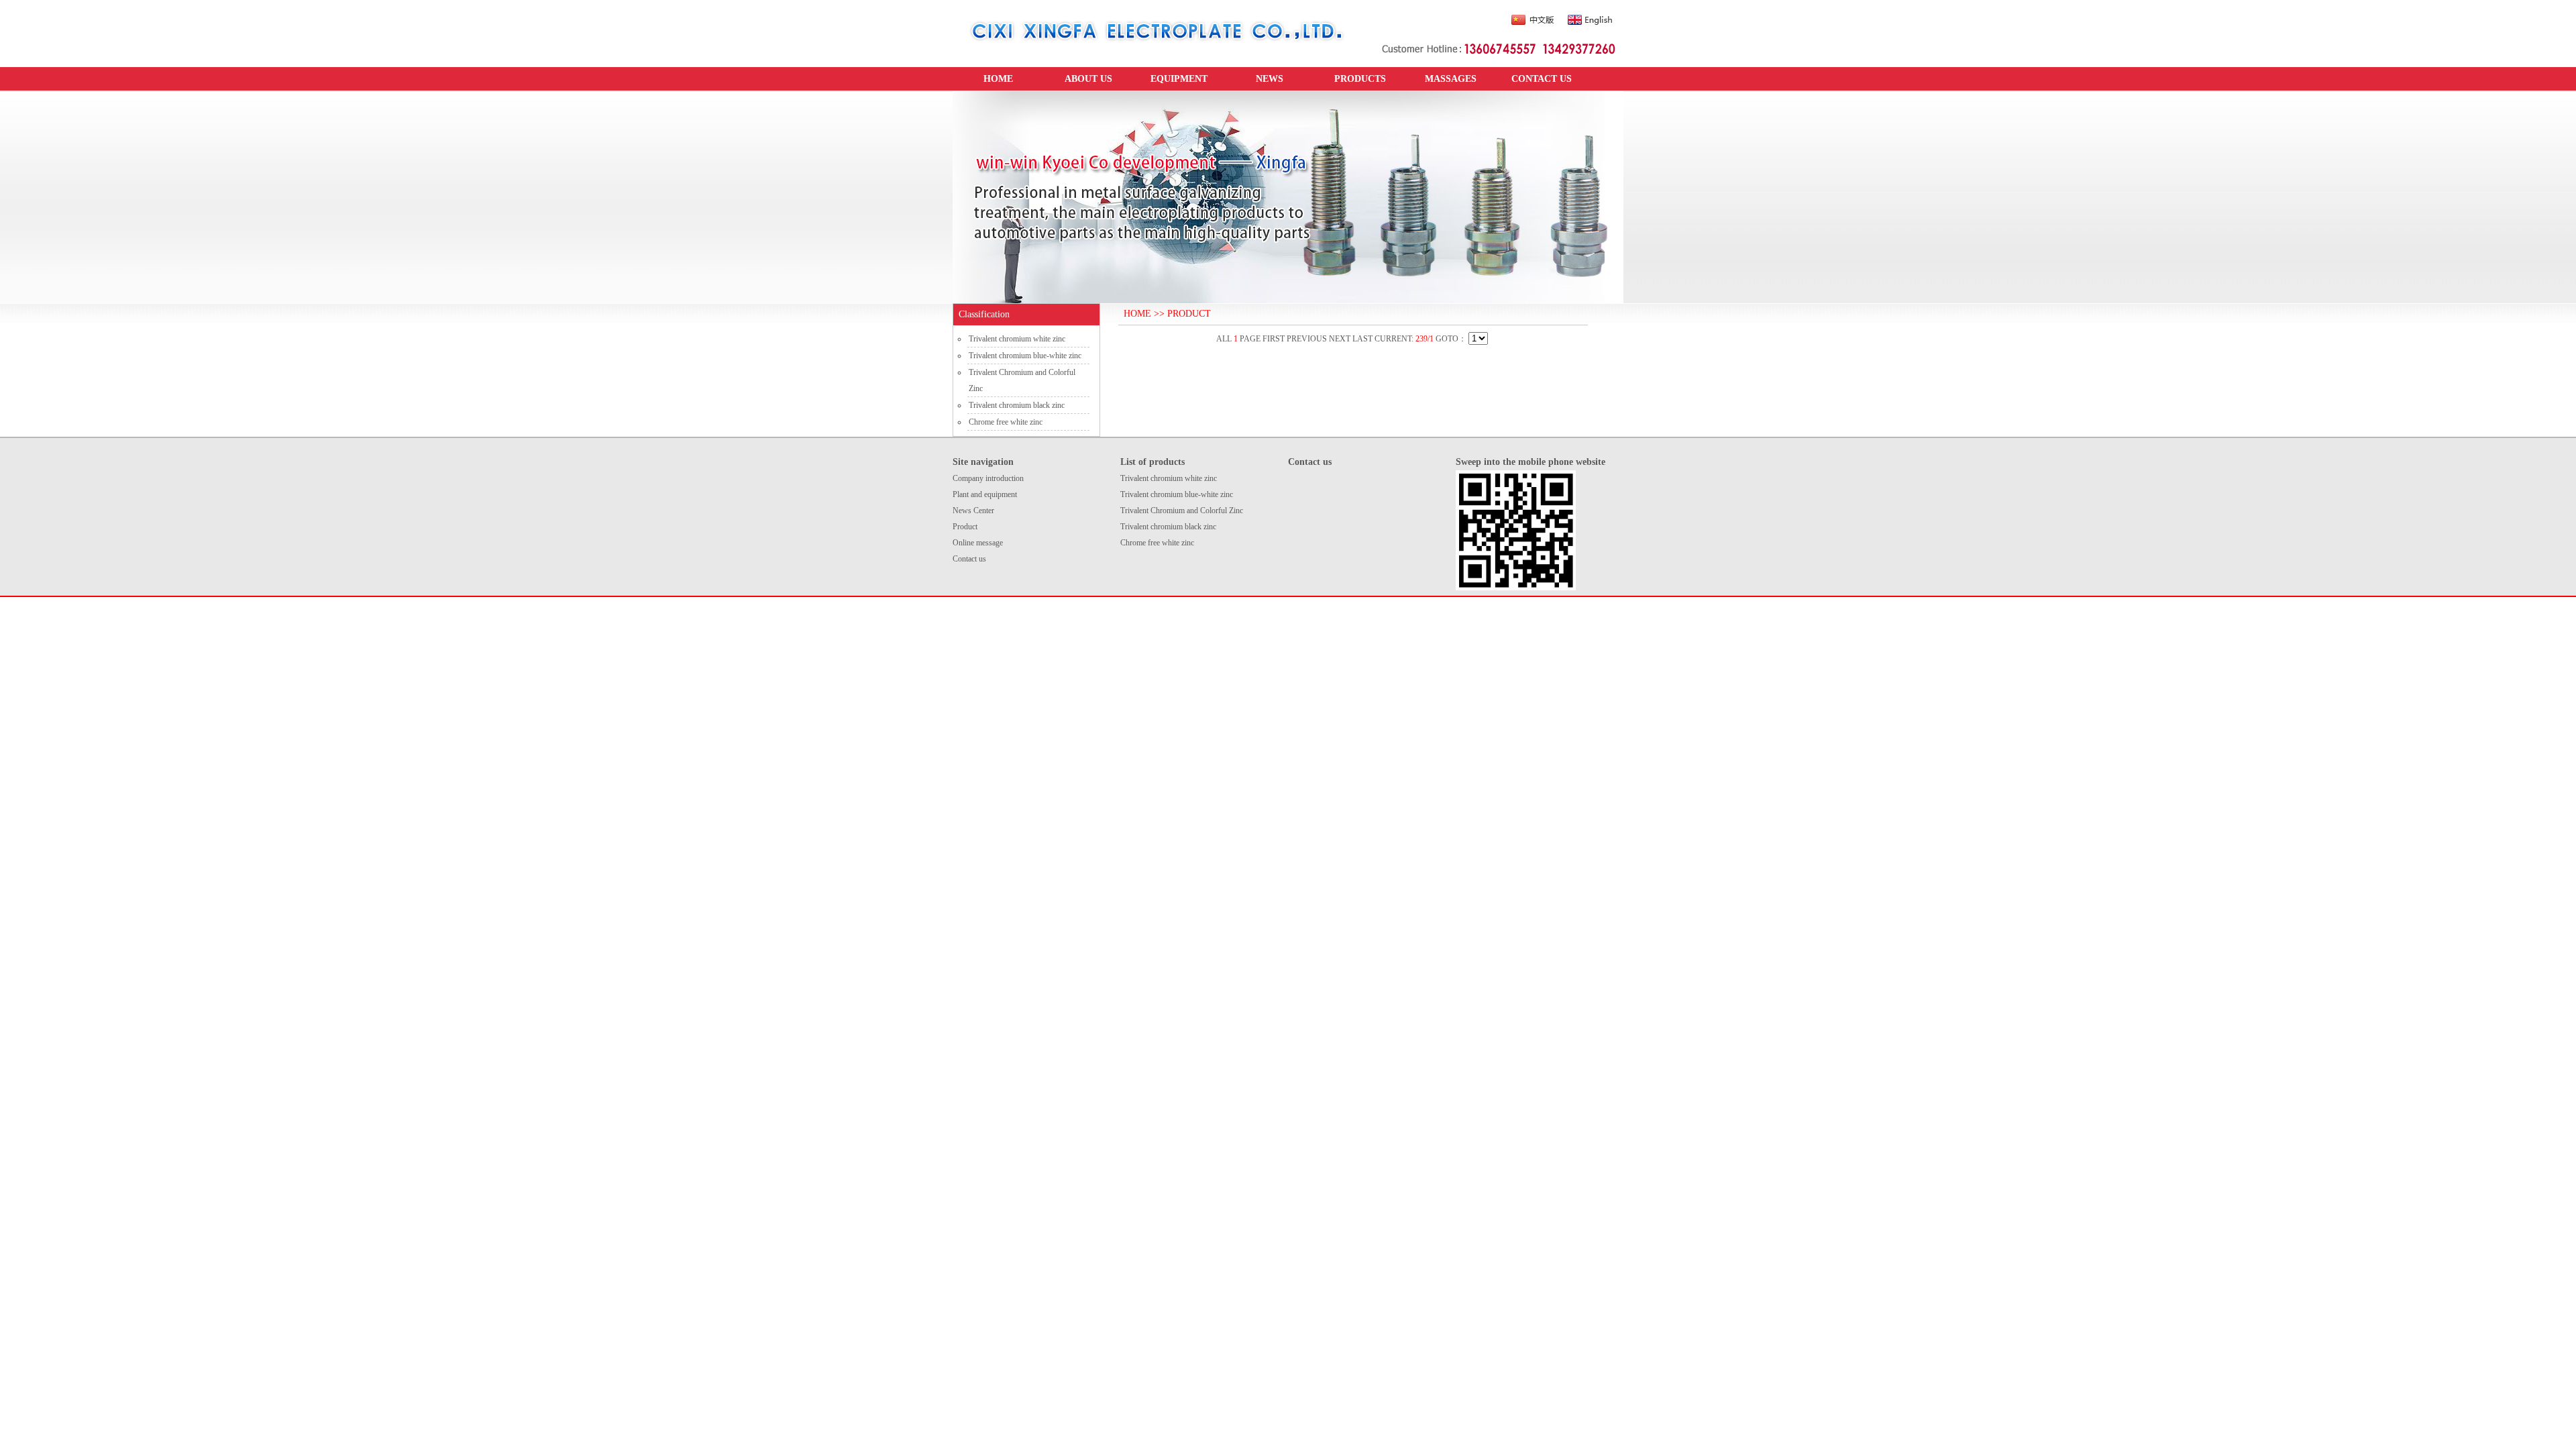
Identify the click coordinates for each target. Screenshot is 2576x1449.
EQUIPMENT (1179, 79)
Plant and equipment (985, 494)
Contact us (969, 559)
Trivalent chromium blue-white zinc (1025, 356)
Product (965, 527)
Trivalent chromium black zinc (1017, 405)
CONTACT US (1542, 79)
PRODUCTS (1360, 79)
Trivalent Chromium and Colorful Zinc (1182, 511)
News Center (973, 511)
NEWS (1270, 79)
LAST (1362, 339)
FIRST (1274, 339)
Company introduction (988, 478)
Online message (978, 543)
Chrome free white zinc (1006, 422)
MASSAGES (1451, 79)
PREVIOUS (1307, 339)
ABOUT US (1088, 79)
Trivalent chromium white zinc (1017, 339)
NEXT (1340, 339)
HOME (998, 79)
